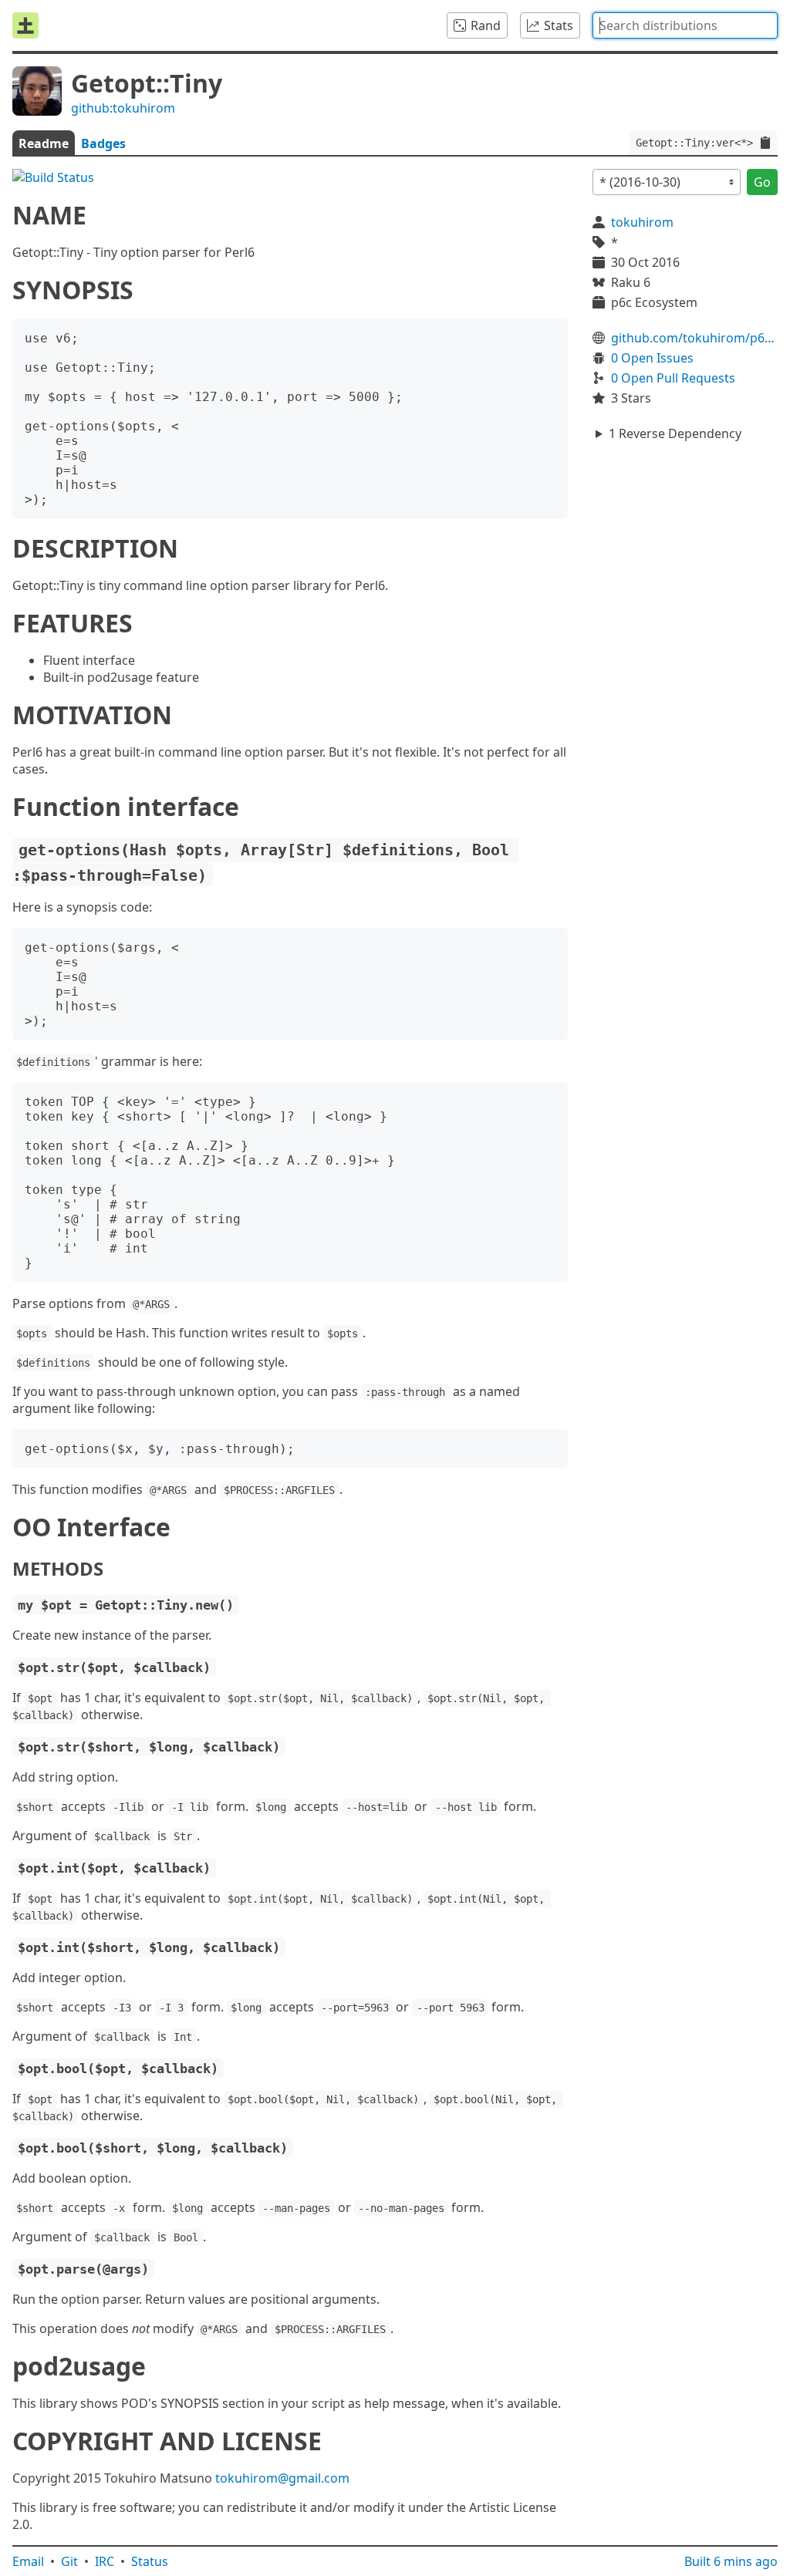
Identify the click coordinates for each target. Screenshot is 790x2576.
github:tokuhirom (123, 108)
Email (28, 2561)
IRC (105, 2561)
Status (150, 2561)
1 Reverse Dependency (675, 433)
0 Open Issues (652, 358)
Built (731, 2561)
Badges (103, 143)
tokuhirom (642, 222)
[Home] (25, 25)
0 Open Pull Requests (673, 378)
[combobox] (685, 25)
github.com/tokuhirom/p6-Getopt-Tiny (694, 338)
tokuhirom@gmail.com (282, 2478)
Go (762, 182)
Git (69, 2561)
